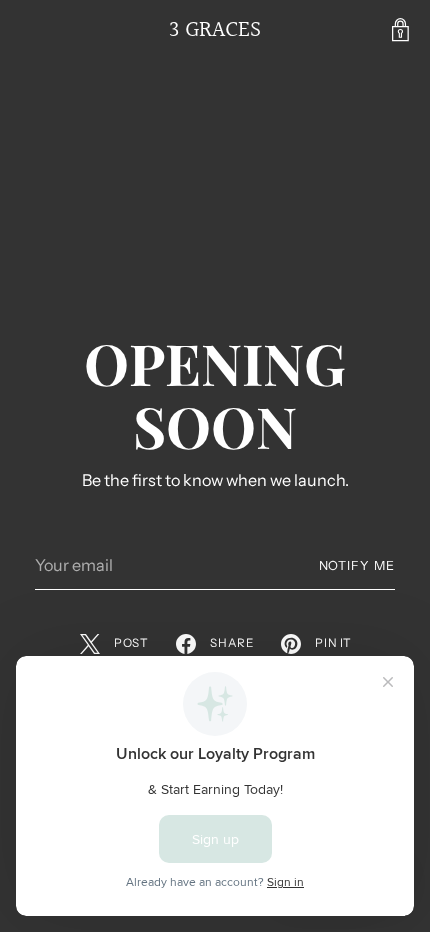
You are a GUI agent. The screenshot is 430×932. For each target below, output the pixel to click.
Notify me (357, 565)
